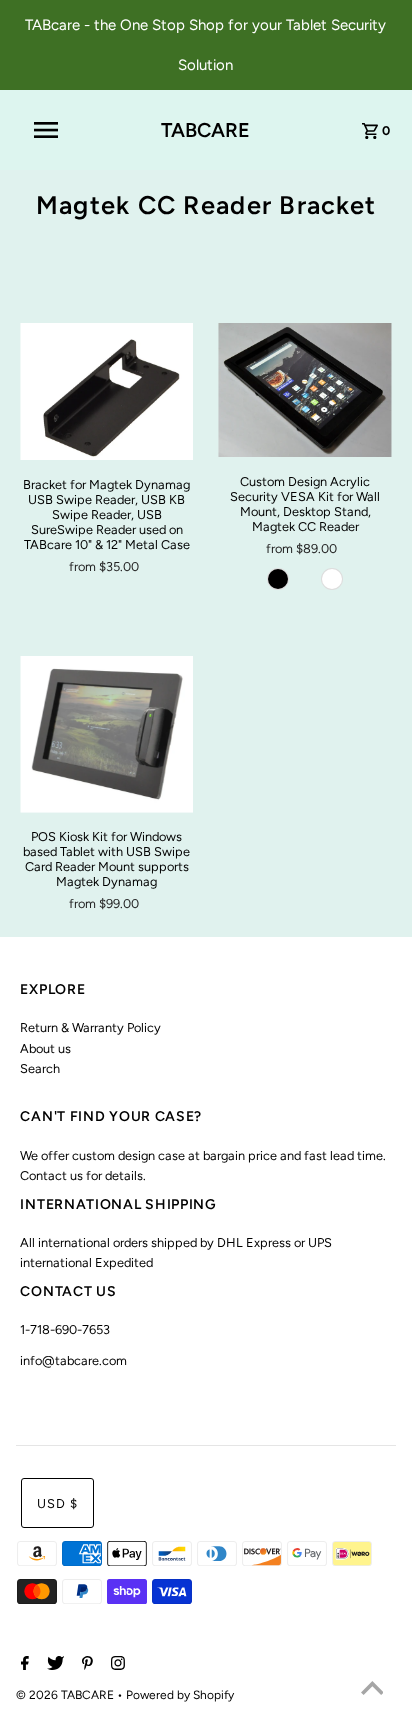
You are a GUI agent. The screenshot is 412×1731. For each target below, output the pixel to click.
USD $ (57, 1503)
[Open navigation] (56, 130)
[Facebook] (22, 1665)
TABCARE (205, 130)
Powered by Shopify (180, 1695)
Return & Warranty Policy (90, 1027)
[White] (332, 579)
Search (40, 1068)
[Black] (278, 579)
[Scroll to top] (372, 1691)
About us (45, 1048)
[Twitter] (53, 1665)
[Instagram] (115, 1665)
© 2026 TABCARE (66, 1695)
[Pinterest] (85, 1665)
